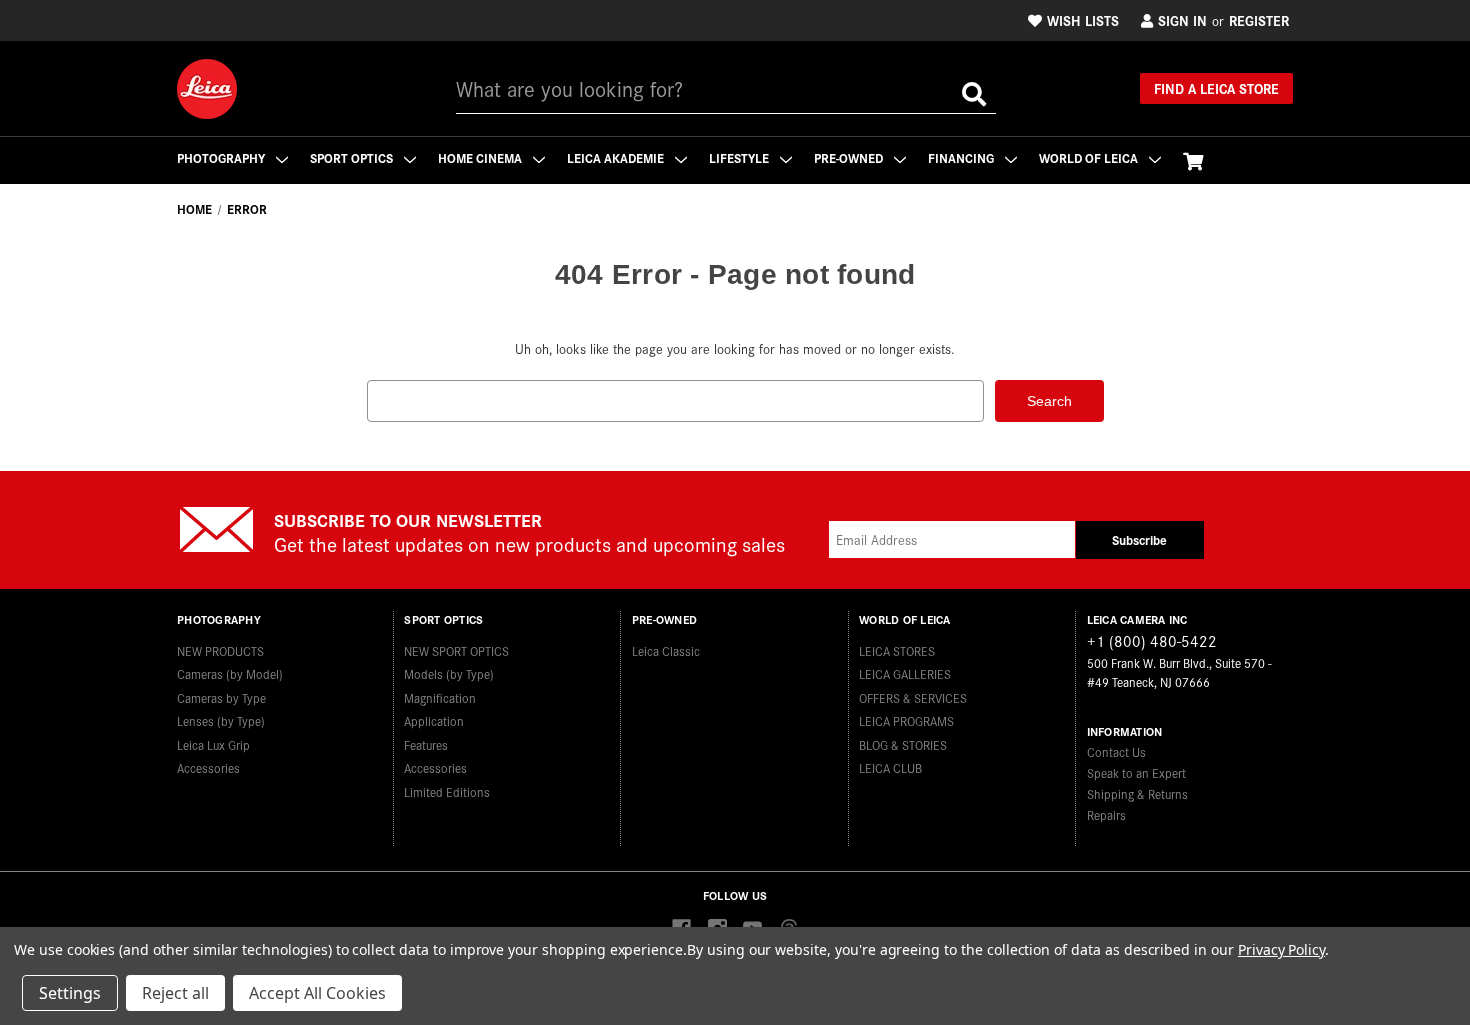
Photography (222, 157)
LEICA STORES (897, 650)
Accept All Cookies (317, 993)
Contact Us (1116, 751)
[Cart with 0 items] (1193, 160)
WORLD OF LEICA (1090, 157)
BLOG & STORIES (903, 744)
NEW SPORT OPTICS (456, 650)
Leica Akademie (617, 157)
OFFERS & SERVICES (913, 697)
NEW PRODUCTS (220, 650)
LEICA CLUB (890, 767)
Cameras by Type (221, 697)
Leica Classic (666, 650)
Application (434, 720)
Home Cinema (481, 157)
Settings (70, 993)
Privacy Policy (1281, 949)
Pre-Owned (850, 157)
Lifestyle (740, 157)
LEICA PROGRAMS (906, 720)
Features (426, 744)
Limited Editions (447, 791)
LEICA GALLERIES (905, 673)
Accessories (208, 767)
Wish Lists (1083, 20)
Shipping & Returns (1137, 793)
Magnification (440, 697)
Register (1259, 20)
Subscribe (1139, 539)
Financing (962, 157)
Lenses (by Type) (221, 720)
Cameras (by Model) (230, 673)
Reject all (175, 993)
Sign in (1182, 20)
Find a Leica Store (1216, 88)
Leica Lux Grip (213, 744)
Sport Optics (353, 157)
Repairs (1106, 814)
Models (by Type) (449, 673)
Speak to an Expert (1136, 772)
